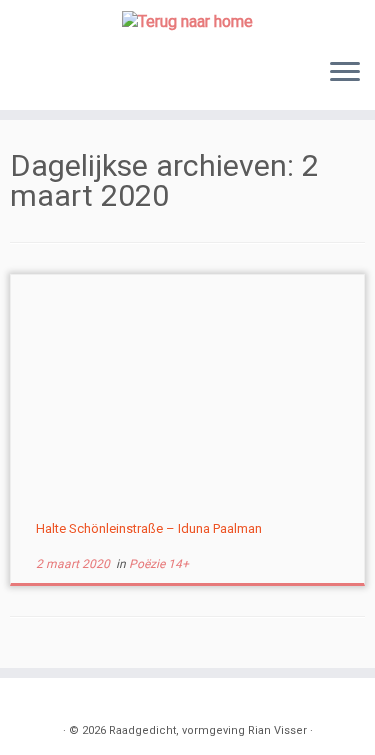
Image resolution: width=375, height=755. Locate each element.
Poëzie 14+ (159, 564)
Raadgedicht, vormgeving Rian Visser (208, 730)
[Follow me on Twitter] (53, 700)
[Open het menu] (345, 74)
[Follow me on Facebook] (75, 700)
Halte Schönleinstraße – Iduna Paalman (149, 528)
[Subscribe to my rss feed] (31, 700)
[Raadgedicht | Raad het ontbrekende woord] (187, 21)
